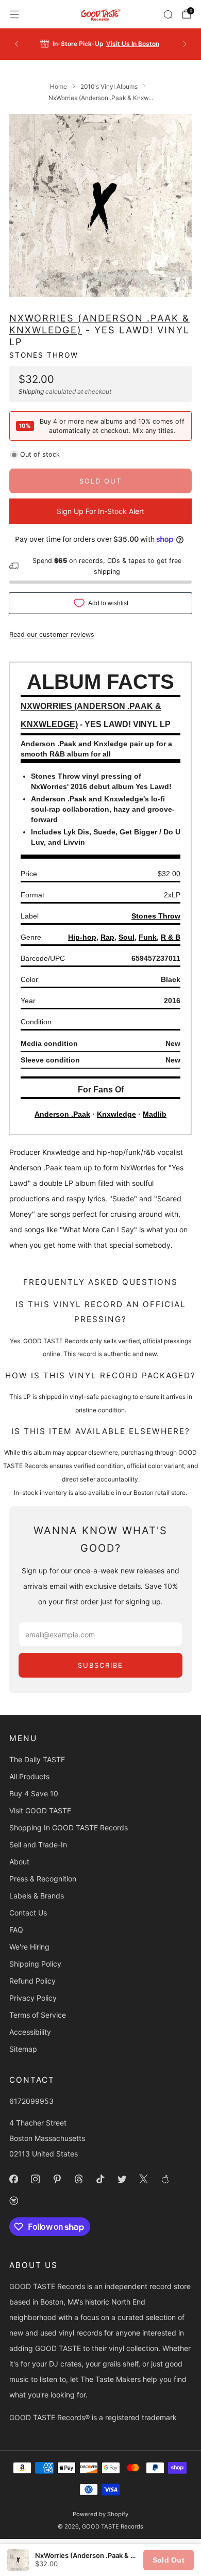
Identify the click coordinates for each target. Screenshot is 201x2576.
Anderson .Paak (62, 1114)
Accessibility (30, 2032)
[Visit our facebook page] (13, 2179)
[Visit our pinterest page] (57, 2179)
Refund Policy (32, 1981)
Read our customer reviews (52, 634)
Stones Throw (44, 355)
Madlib (155, 1114)
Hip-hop (82, 937)
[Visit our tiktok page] (100, 2179)
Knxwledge (116, 1114)
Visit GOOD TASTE (40, 1810)
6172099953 (31, 2101)
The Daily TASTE (37, 1759)
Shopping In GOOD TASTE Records (69, 1828)
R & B (171, 937)
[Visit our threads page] (78, 2179)
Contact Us (28, 1913)
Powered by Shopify (100, 2514)
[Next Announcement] (185, 44)
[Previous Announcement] (16, 44)
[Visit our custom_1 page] (165, 2179)
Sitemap (23, 2049)
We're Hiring (29, 1947)
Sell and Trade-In (38, 1845)
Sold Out (169, 2560)
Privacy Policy (33, 1998)
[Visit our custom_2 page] (13, 2200)
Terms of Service (38, 2015)
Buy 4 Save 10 (34, 1793)
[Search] (168, 14)
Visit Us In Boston (133, 44)
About (19, 1862)
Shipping (31, 391)
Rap (107, 937)
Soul (127, 937)
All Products (29, 1776)
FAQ (16, 1930)
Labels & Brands (37, 1896)
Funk (148, 937)
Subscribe (100, 1665)
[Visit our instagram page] (35, 2179)
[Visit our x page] (143, 2179)
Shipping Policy (35, 1964)
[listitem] (101, 44)
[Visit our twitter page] (122, 2179)
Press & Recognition (43, 1879)
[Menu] (14, 14)
